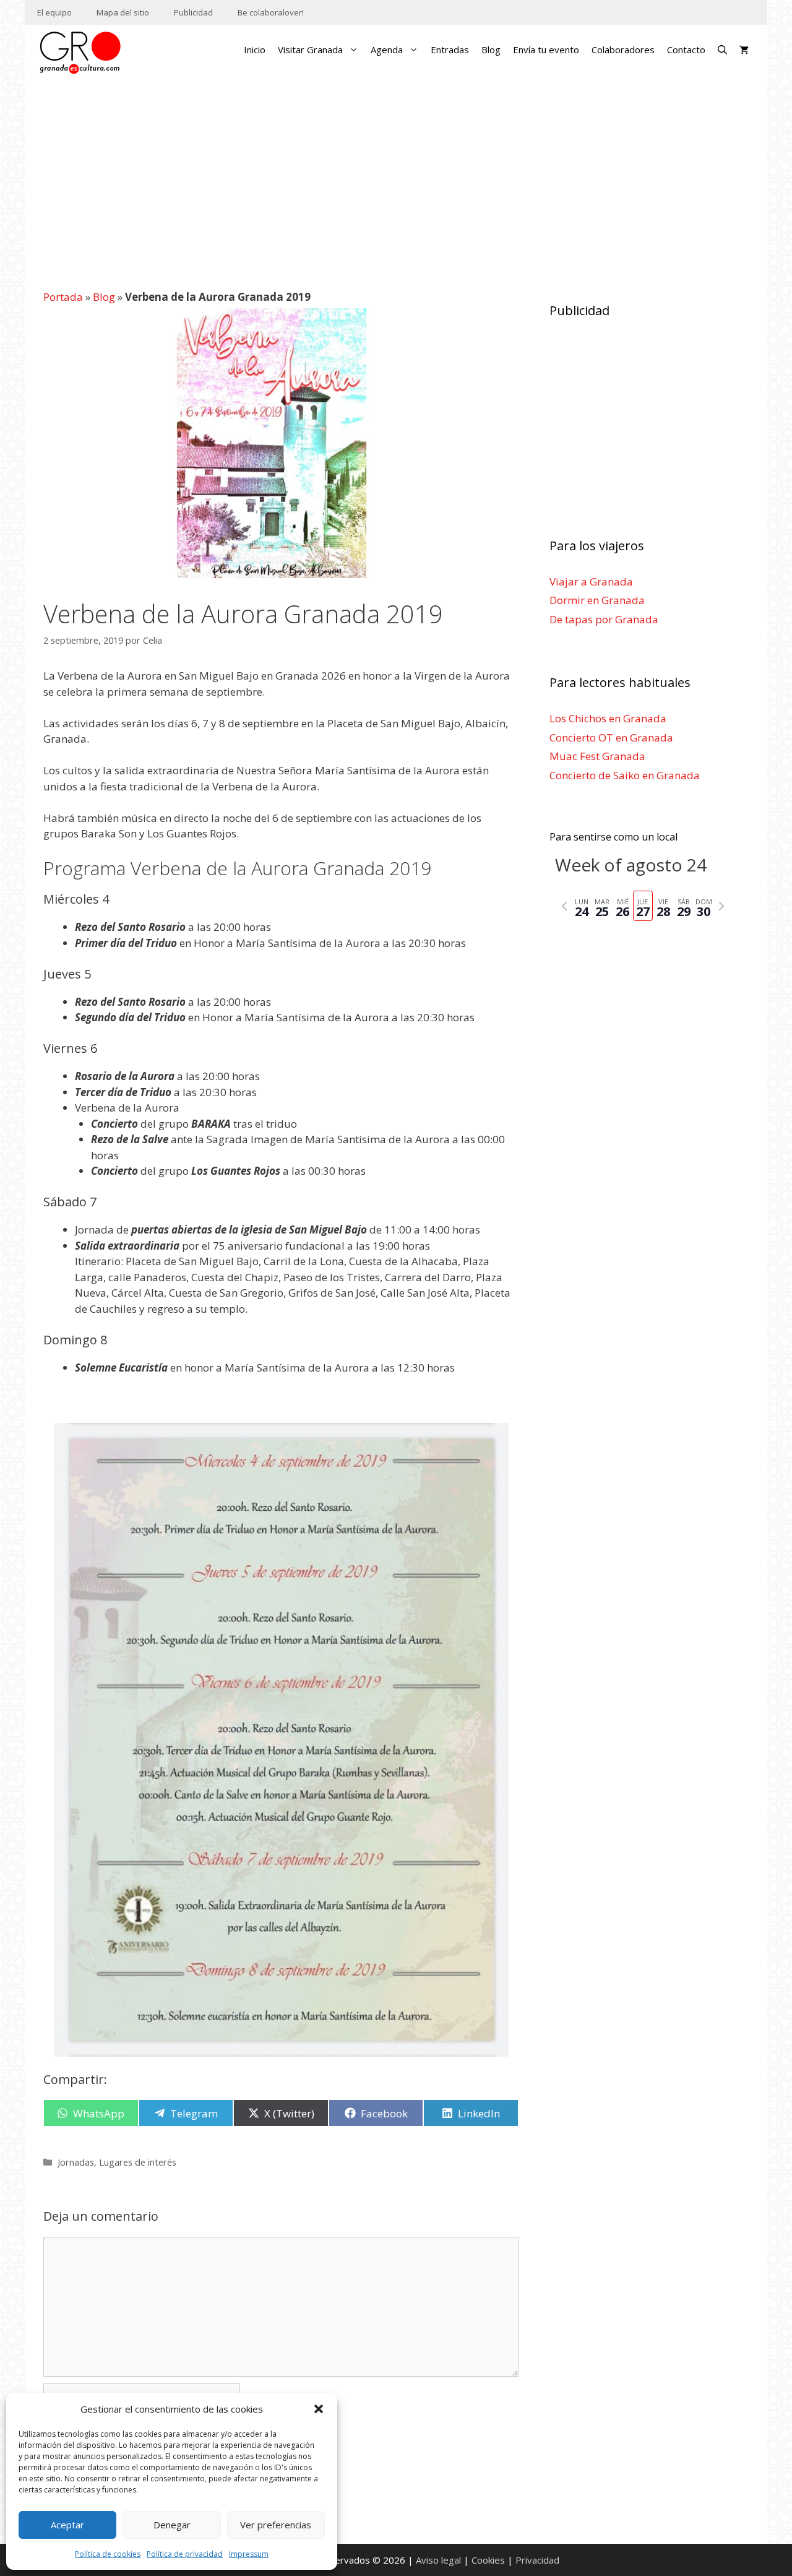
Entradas (450, 50)
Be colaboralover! (271, 12)
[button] (319, 2409)
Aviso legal (438, 2560)
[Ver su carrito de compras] (744, 50)
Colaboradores (623, 50)
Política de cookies (108, 2554)
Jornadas (76, 2162)
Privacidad (537, 2560)
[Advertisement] (396, 176)
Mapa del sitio (123, 12)
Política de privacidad (185, 2554)
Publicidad (193, 12)
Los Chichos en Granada (608, 718)
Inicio (255, 50)
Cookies (488, 2560)
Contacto (686, 50)
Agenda (387, 50)
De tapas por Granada (604, 619)
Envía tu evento (546, 50)
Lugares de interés (138, 2162)
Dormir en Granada (597, 600)
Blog (491, 50)
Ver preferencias (276, 2525)
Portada (63, 297)
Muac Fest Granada (597, 756)
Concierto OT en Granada (611, 737)
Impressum (249, 2554)
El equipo (54, 12)
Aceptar (67, 2525)
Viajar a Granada (591, 581)
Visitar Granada (310, 50)
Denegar (172, 2525)
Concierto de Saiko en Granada (625, 775)
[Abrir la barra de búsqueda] (722, 50)
